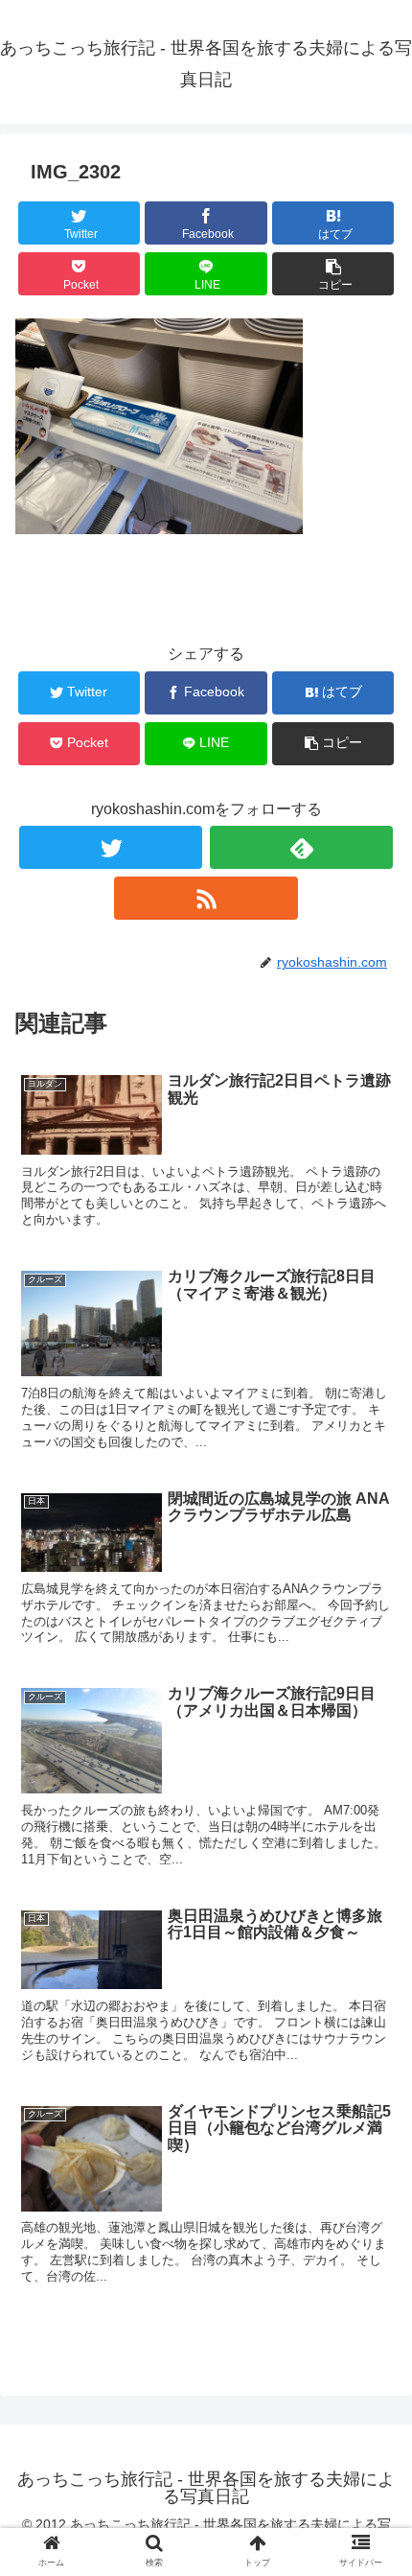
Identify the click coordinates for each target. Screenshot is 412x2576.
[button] (372, 1922)
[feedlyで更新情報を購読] (301, 847)
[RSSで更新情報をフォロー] (206, 898)
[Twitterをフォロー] (111, 847)
